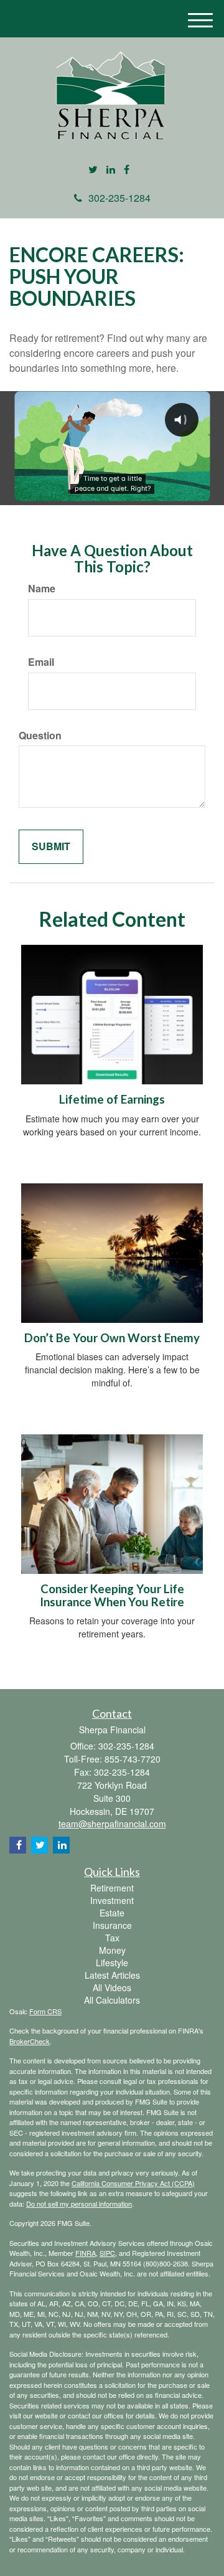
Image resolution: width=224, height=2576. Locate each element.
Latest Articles (112, 1975)
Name (42, 589)
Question (40, 736)
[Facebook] (127, 170)
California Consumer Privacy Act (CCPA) (133, 2183)
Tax (112, 1938)
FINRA (86, 2253)
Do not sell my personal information (79, 2204)
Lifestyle (112, 1963)
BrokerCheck (30, 2041)
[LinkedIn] (111, 170)
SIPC (107, 2253)
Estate (112, 1913)
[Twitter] (93, 170)
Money (112, 1950)
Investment (112, 1900)
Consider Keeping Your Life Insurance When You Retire (112, 1595)
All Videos (112, 1987)
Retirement (112, 1888)
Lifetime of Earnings (112, 1099)
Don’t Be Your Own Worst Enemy (112, 1338)
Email (41, 662)
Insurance (112, 1925)
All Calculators (112, 2000)
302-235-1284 (119, 198)
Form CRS (45, 2011)
